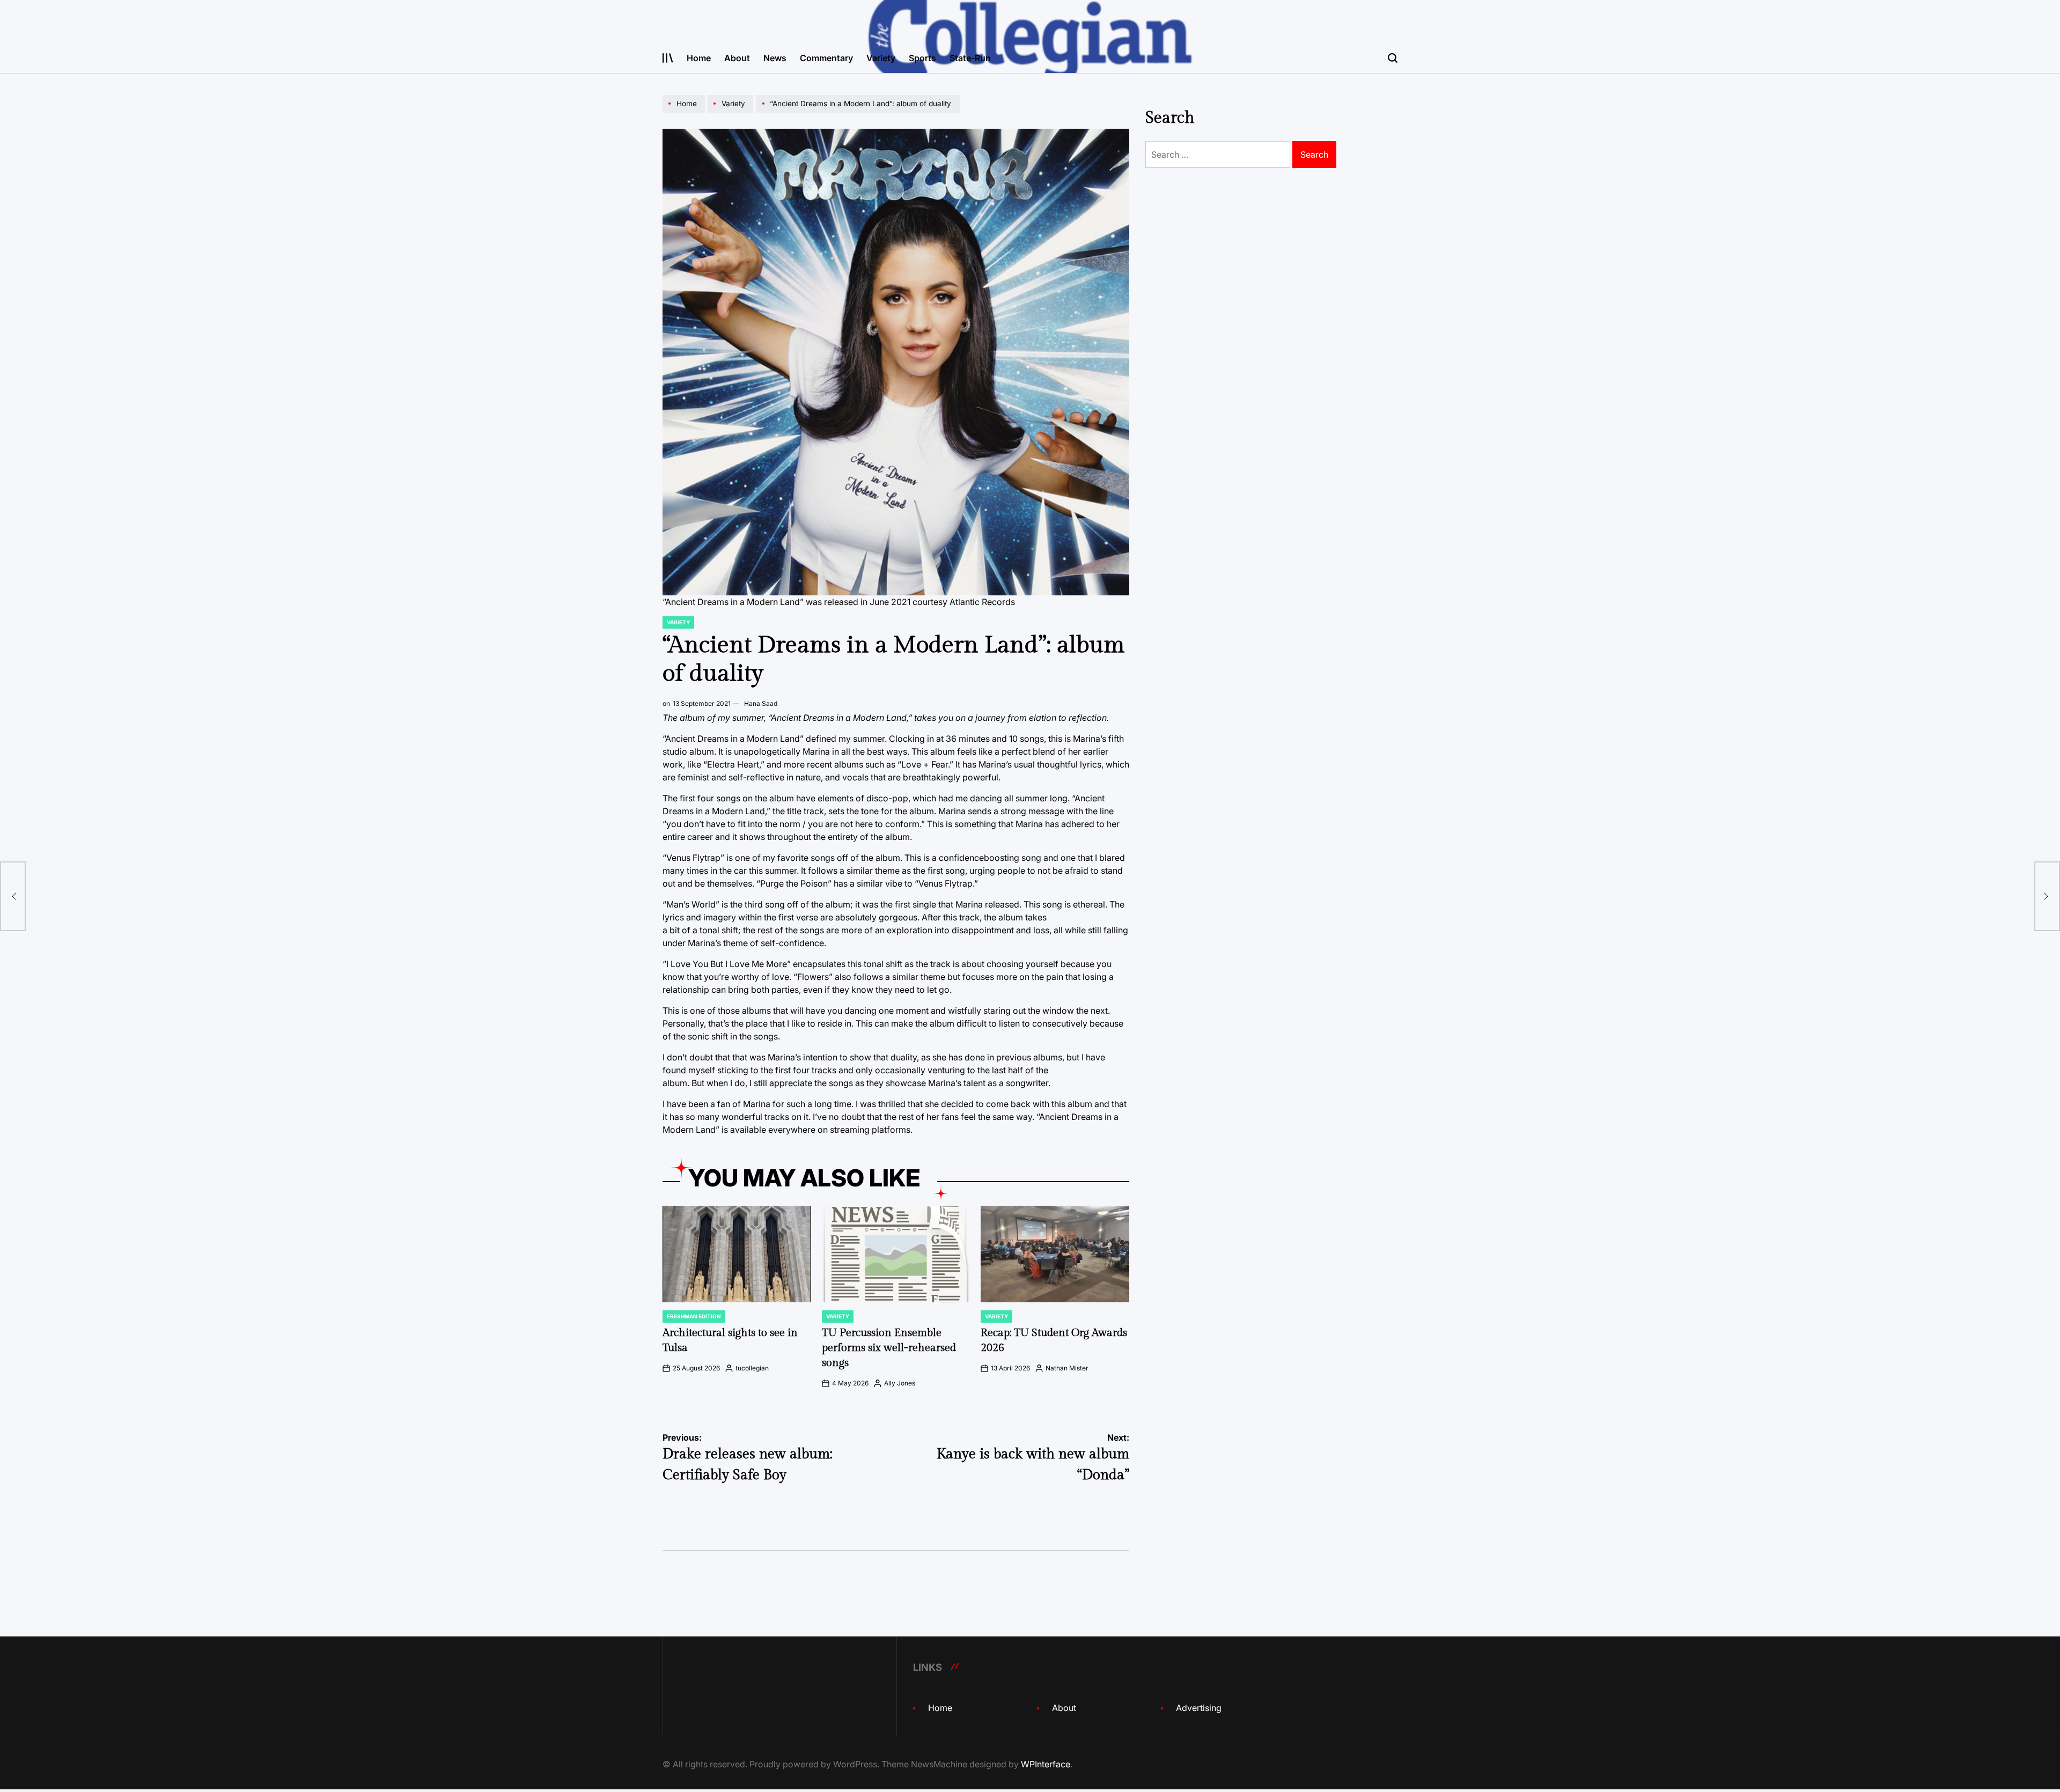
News (775, 58)
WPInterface (1046, 1764)
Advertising (1199, 1708)
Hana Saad (761, 703)
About (737, 58)
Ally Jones (900, 1383)
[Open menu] (668, 58)
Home (699, 58)
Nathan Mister (1067, 1368)
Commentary (826, 58)
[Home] (685, 113)
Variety (881, 58)
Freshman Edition (694, 1316)
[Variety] (732, 113)
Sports (922, 58)
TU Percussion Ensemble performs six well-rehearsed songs (889, 1348)
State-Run (970, 58)
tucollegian (752, 1368)
